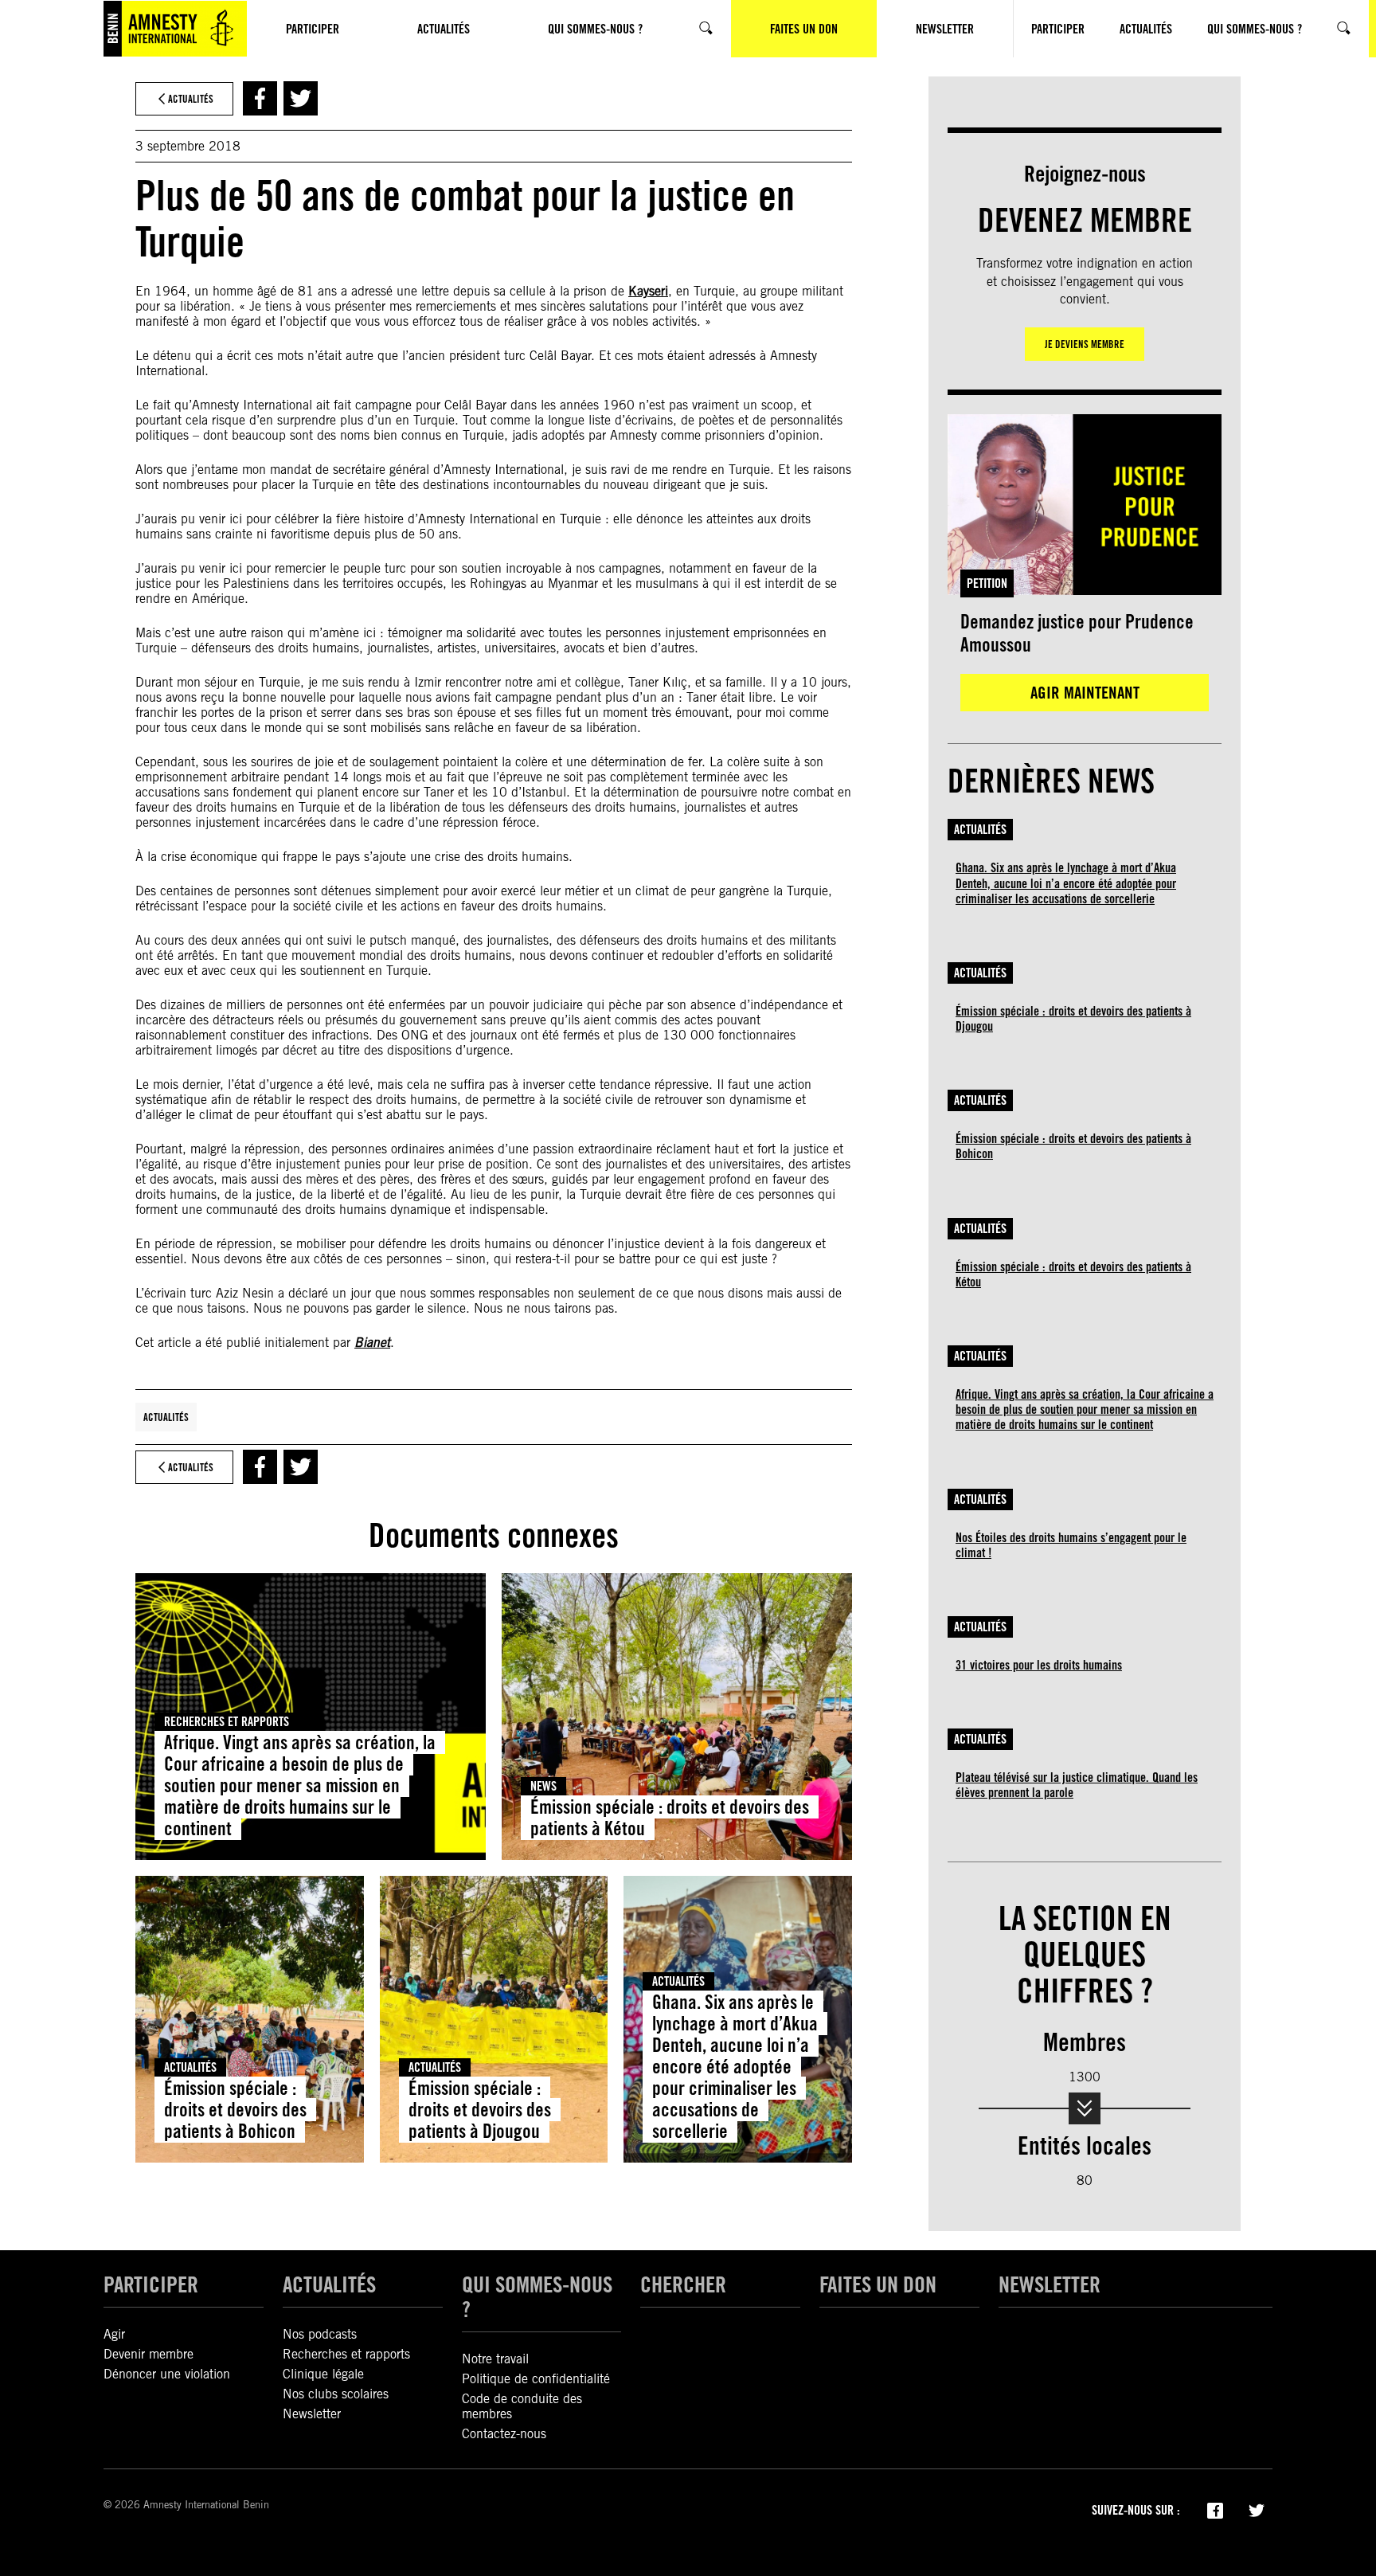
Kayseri (648, 291)
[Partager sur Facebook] (260, 98)
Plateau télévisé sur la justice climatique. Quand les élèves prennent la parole (1077, 1785)
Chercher (683, 2284)
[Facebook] (1215, 2509)
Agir (114, 2334)
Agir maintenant (1085, 693)
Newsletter (312, 2414)
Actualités (166, 1417)
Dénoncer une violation (167, 2374)
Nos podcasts (320, 2334)
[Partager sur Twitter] (301, 98)
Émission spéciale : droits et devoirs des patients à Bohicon (235, 2110)
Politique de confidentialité (536, 2379)
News (543, 1786)
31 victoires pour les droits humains (1039, 1665)
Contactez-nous (504, 2434)
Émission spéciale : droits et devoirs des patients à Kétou (670, 1818)
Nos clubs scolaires (336, 2394)
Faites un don (878, 2284)
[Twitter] (1257, 2509)
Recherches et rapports (227, 1722)
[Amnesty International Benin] (175, 29)
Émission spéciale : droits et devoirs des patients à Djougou (480, 2110)
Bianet (372, 1343)
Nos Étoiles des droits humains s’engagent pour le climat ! (1071, 1545)
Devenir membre (149, 2354)
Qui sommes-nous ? (537, 2297)
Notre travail (495, 2359)
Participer (151, 2284)
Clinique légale (323, 2374)
